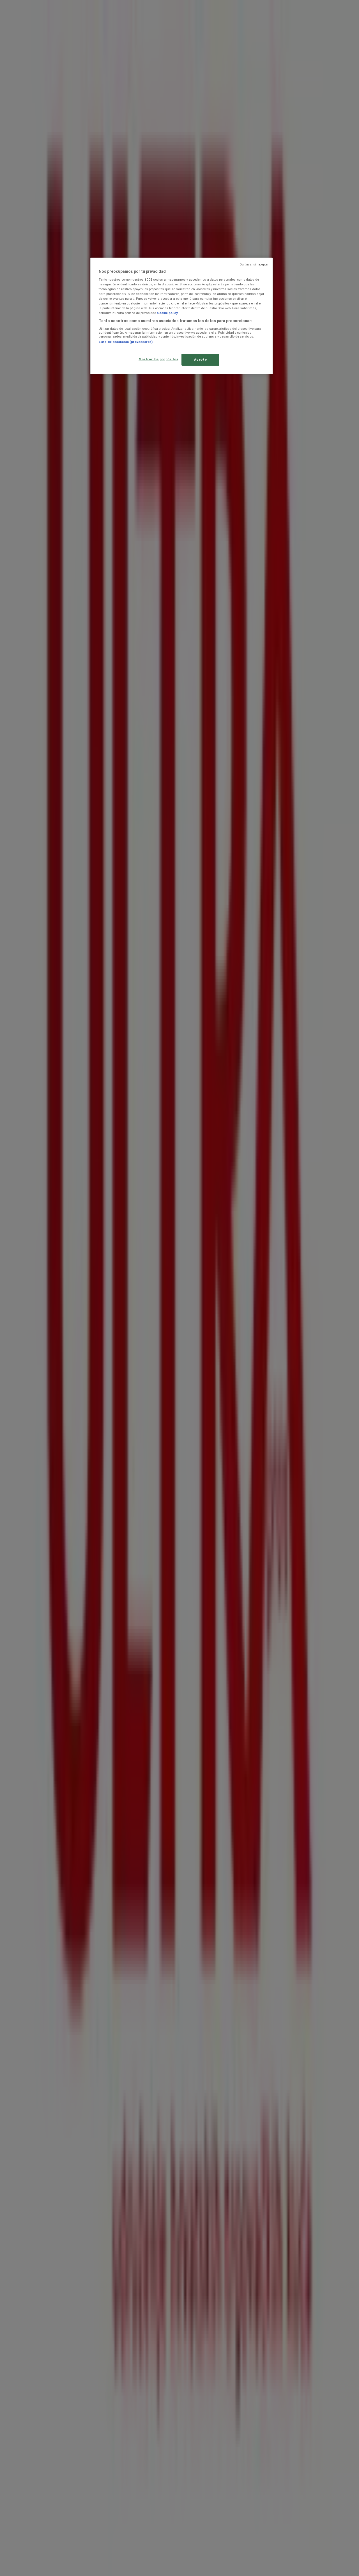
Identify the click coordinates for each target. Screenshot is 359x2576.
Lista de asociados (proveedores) (126, 342)
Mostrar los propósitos (158, 359)
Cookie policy (167, 313)
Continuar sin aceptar (254, 264)
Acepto (200, 359)
